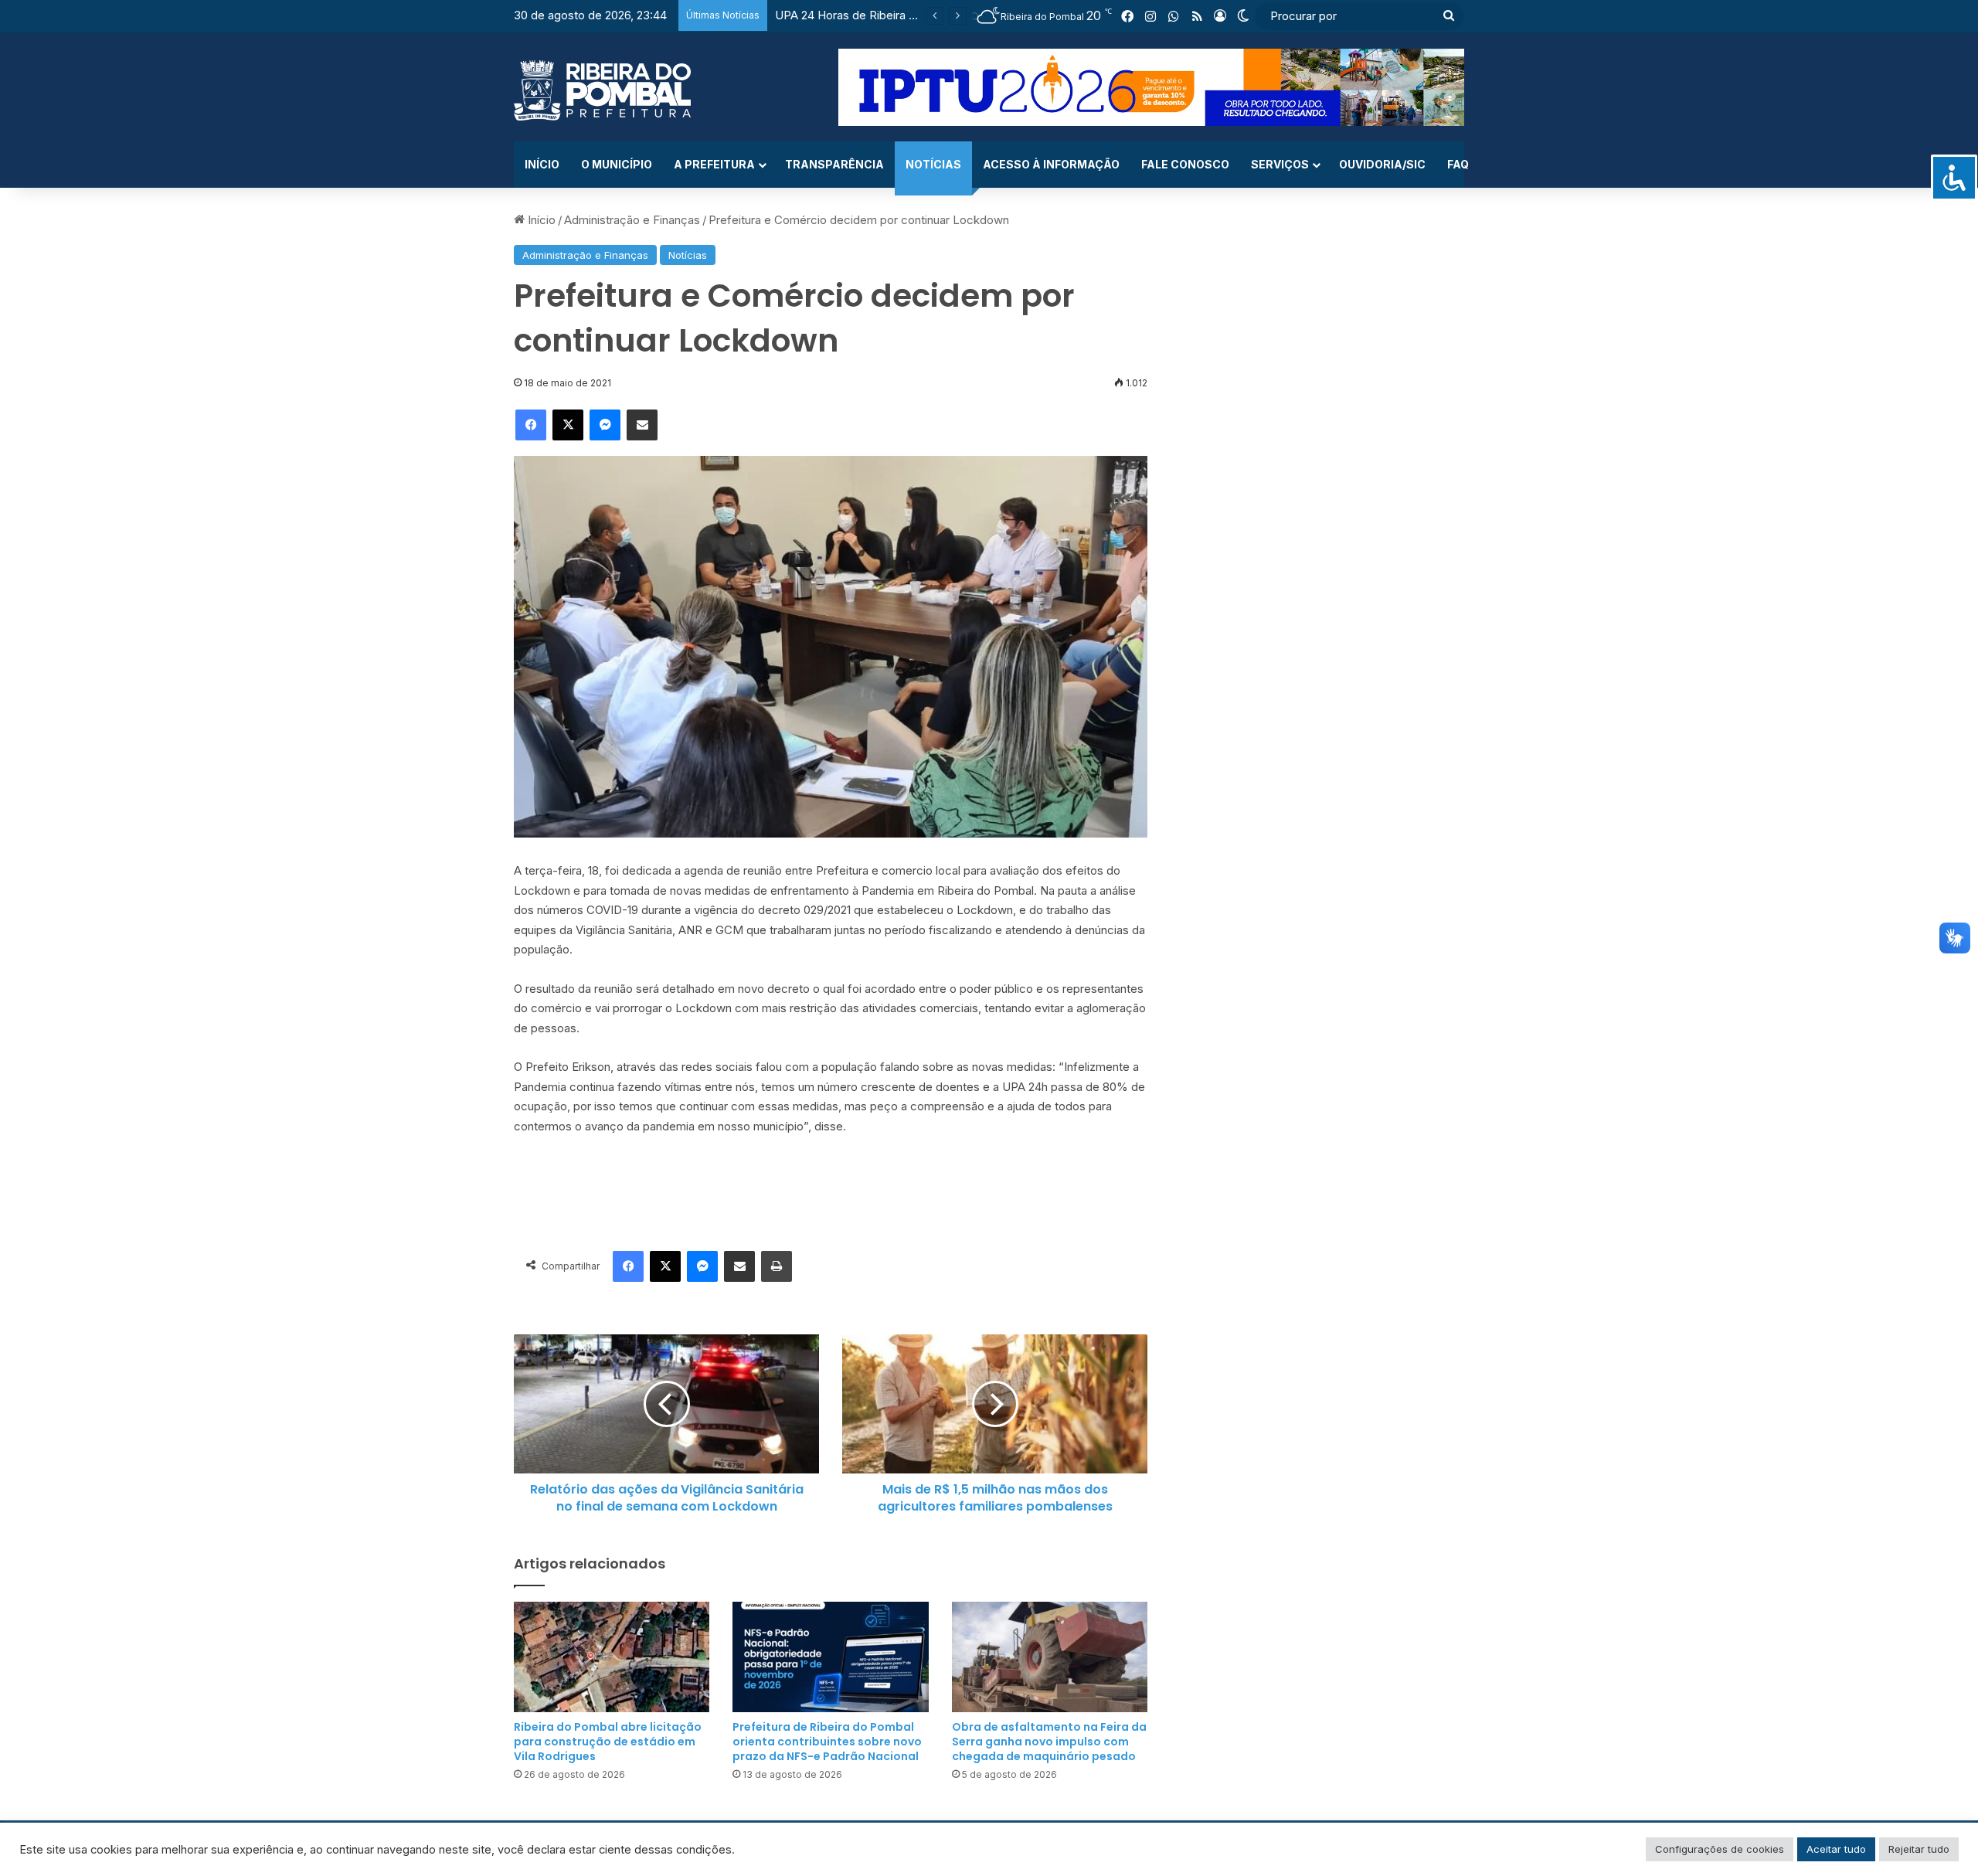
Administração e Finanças (632, 220)
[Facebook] (531, 425)
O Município (617, 164)
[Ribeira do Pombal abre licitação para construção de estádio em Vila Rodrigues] (612, 1657)
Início (542, 164)
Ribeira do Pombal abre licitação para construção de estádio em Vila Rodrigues (608, 1742)
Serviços (1280, 164)
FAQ (1458, 164)
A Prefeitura (714, 164)
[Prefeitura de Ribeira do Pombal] (602, 90)
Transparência (834, 164)
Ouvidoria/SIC (1382, 164)
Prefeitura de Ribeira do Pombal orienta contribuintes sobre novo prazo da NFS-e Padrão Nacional (827, 1742)
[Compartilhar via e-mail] (642, 425)
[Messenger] (605, 425)
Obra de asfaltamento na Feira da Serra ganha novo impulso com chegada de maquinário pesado (1049, 1742)
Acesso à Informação (1051, 164)
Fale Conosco (1185, 164)
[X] (568, 425)
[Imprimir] (777, 1266)
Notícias (933, 164)
